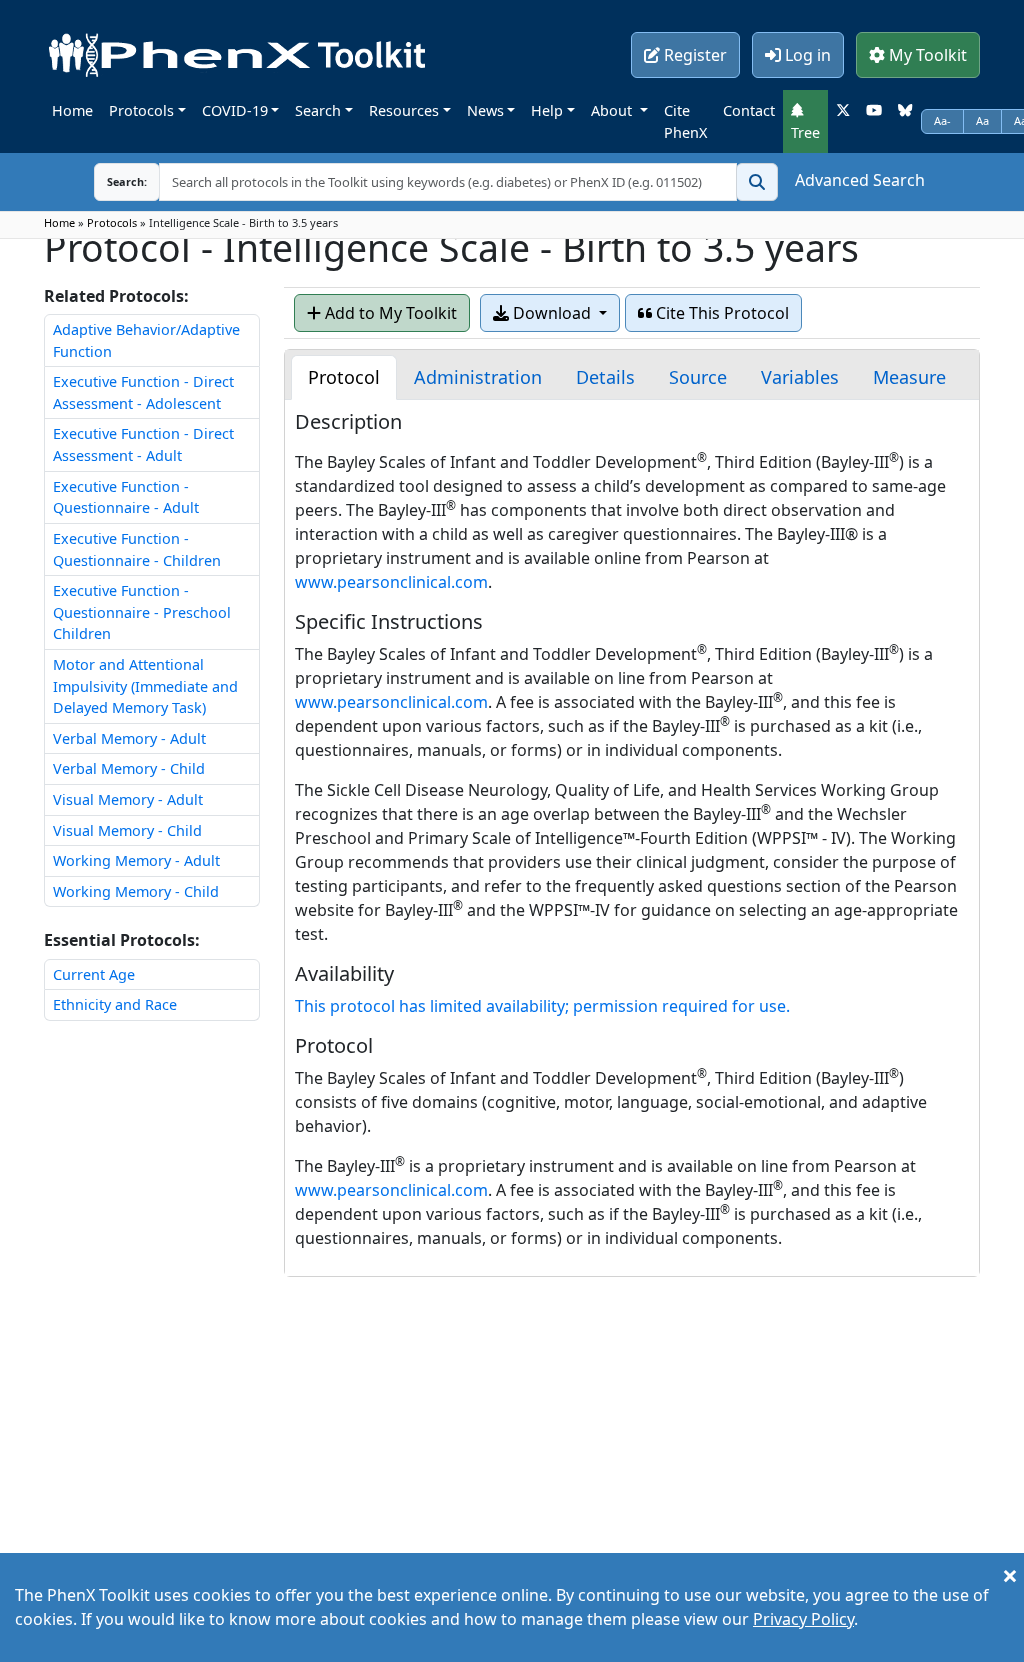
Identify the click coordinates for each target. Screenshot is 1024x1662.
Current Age (94, 974)
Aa (982, 120)
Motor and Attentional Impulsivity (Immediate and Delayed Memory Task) (145, 686)
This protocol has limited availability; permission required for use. (542, 1006)
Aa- (942, 120)
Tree (805, 132)
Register (693, 55)
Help (547, 110)
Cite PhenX (685, 121)
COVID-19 (235, 110)
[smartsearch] (757, 182)
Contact (749, 110)
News (485, 110)
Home (72, 110)
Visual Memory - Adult (128, 799)
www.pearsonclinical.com (391, 582)
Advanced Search (860, 180)
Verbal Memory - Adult (129, 738)
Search (318, 110)
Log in (806, 55)
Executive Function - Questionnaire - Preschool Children (142, 612)
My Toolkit (926, 55)
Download (552, 313)
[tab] (344, 377)
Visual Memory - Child (127, 830)
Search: (111, 181)
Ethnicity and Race (115, 1004)
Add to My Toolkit (389, 313)
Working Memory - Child (136, 891)
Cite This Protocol (720, 313)
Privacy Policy (803, 1619)
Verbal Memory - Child (129, 768)
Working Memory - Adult (136, 860)
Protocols (141, 110)
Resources (404, 110)
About (613, 110)
